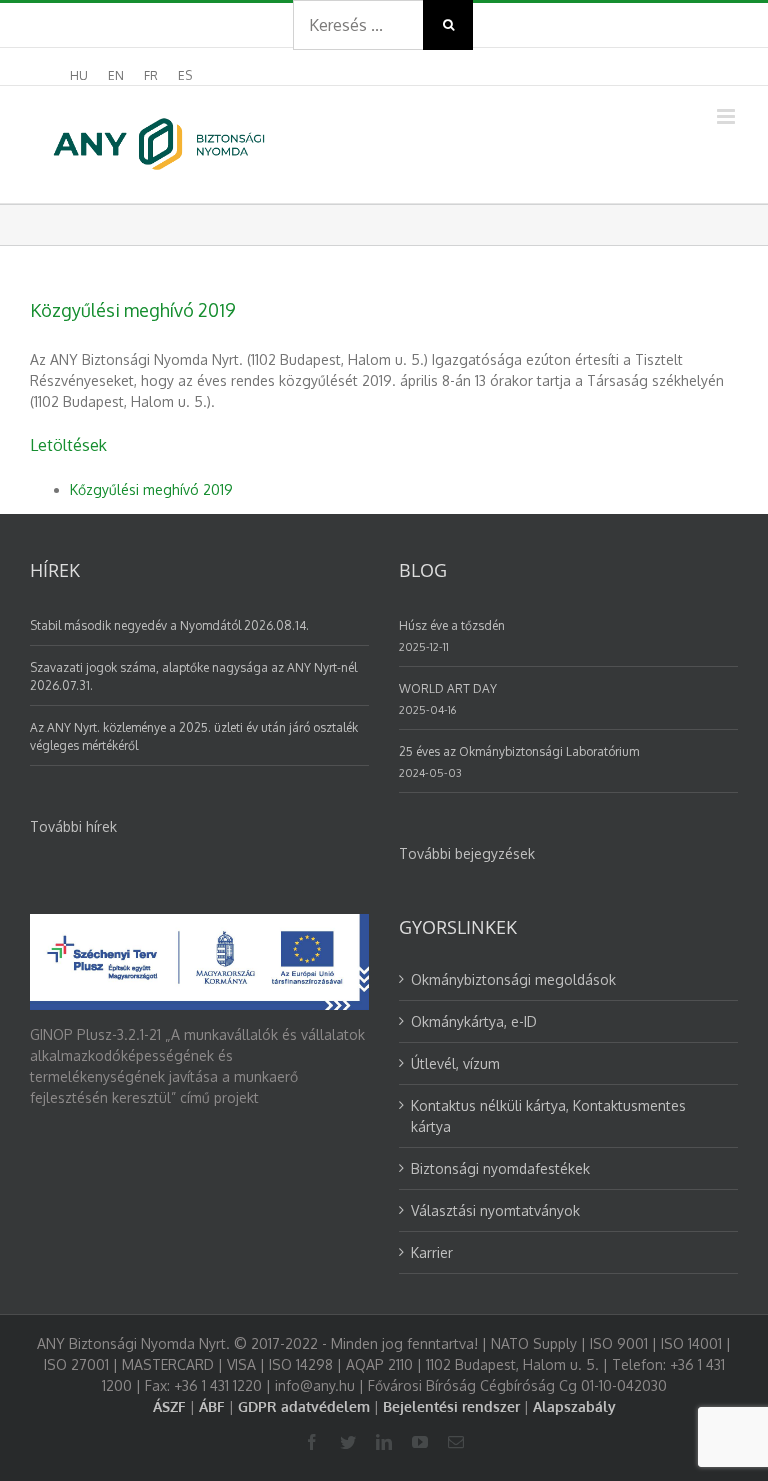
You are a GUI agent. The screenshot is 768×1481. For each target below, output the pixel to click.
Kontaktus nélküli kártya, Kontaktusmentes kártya (548, 1116)
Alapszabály (574, 1406)
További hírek (73, 826)
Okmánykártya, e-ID (474, 1021)
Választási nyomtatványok (495, 1210)
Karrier (432, 1252)
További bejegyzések (467, 853)
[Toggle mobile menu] (727, 116)
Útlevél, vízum (455, 1063)
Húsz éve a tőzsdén (452, 625)
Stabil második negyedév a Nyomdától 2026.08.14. (169, 625)
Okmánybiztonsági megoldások (513, 979)
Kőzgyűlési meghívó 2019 (151, 489)
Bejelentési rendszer (451, 1406)
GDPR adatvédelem (304, 1406)
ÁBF (212, 1406)
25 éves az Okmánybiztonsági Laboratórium (519, 751)
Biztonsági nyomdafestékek (500, 1168)
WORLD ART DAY (448, 688)
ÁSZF (169, 1406)
